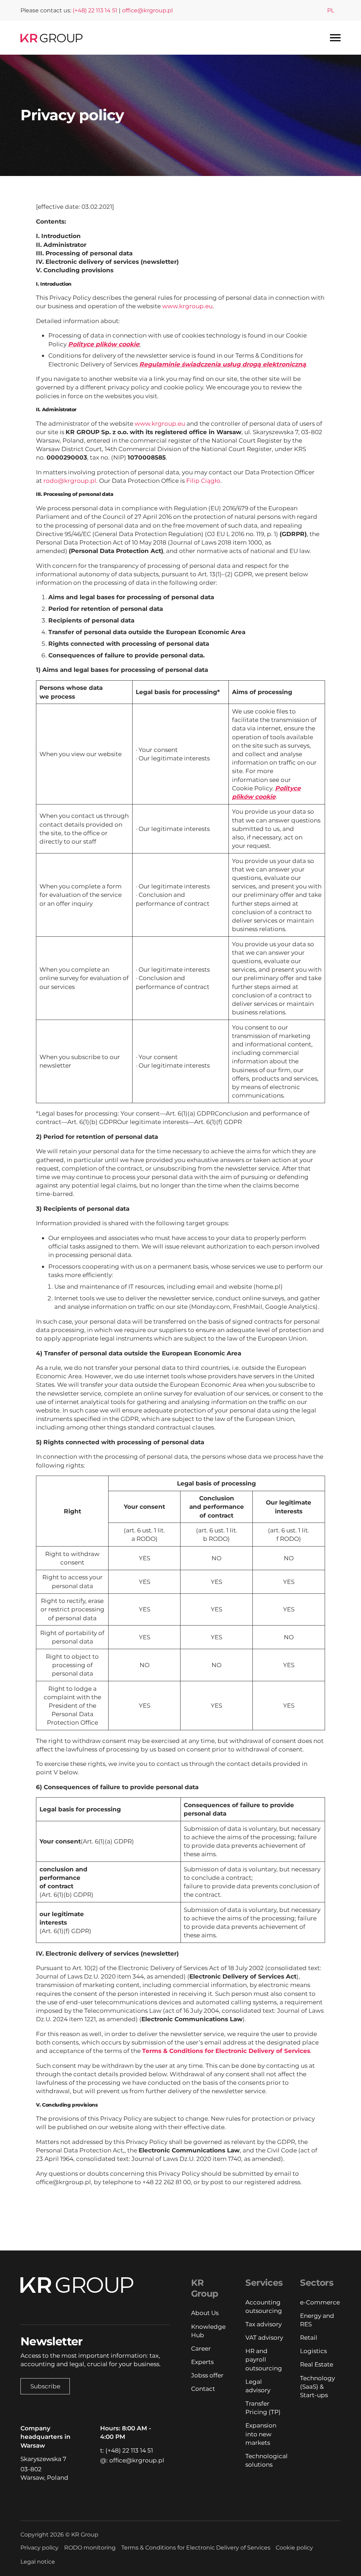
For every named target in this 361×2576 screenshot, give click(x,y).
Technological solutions (265, 2460)
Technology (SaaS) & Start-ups (317, 2386)
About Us (205, 2313)
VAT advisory (264, 2337)
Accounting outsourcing (264, 2306)
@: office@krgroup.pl (132, 2460)
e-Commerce (320, 2302)
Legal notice (38, 2562)
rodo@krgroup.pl (70, 481)
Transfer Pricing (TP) (263, 2408)
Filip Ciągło (203, 481)
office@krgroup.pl (147, 10)
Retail (309, 2337)
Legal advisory (258, 2386)
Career (201, 2348)
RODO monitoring (90, 2548)
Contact (203, 2389)
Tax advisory (264, 2324)
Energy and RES (317, 2320)
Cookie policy (294, 2548)
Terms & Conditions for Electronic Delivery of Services (196, 2548)
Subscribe (45, 2386)
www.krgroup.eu (187, 306)
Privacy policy (39, 2548)
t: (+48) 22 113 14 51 (127, 2450)
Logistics (313, 2351)
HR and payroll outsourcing (264, 2359)
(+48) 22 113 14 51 (95, 10)
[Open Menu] (335, 38)
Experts (202, 2362)
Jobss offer (207, 2375)
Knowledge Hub (208, 2331)
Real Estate (317, 2364)
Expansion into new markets (261, 2434)
